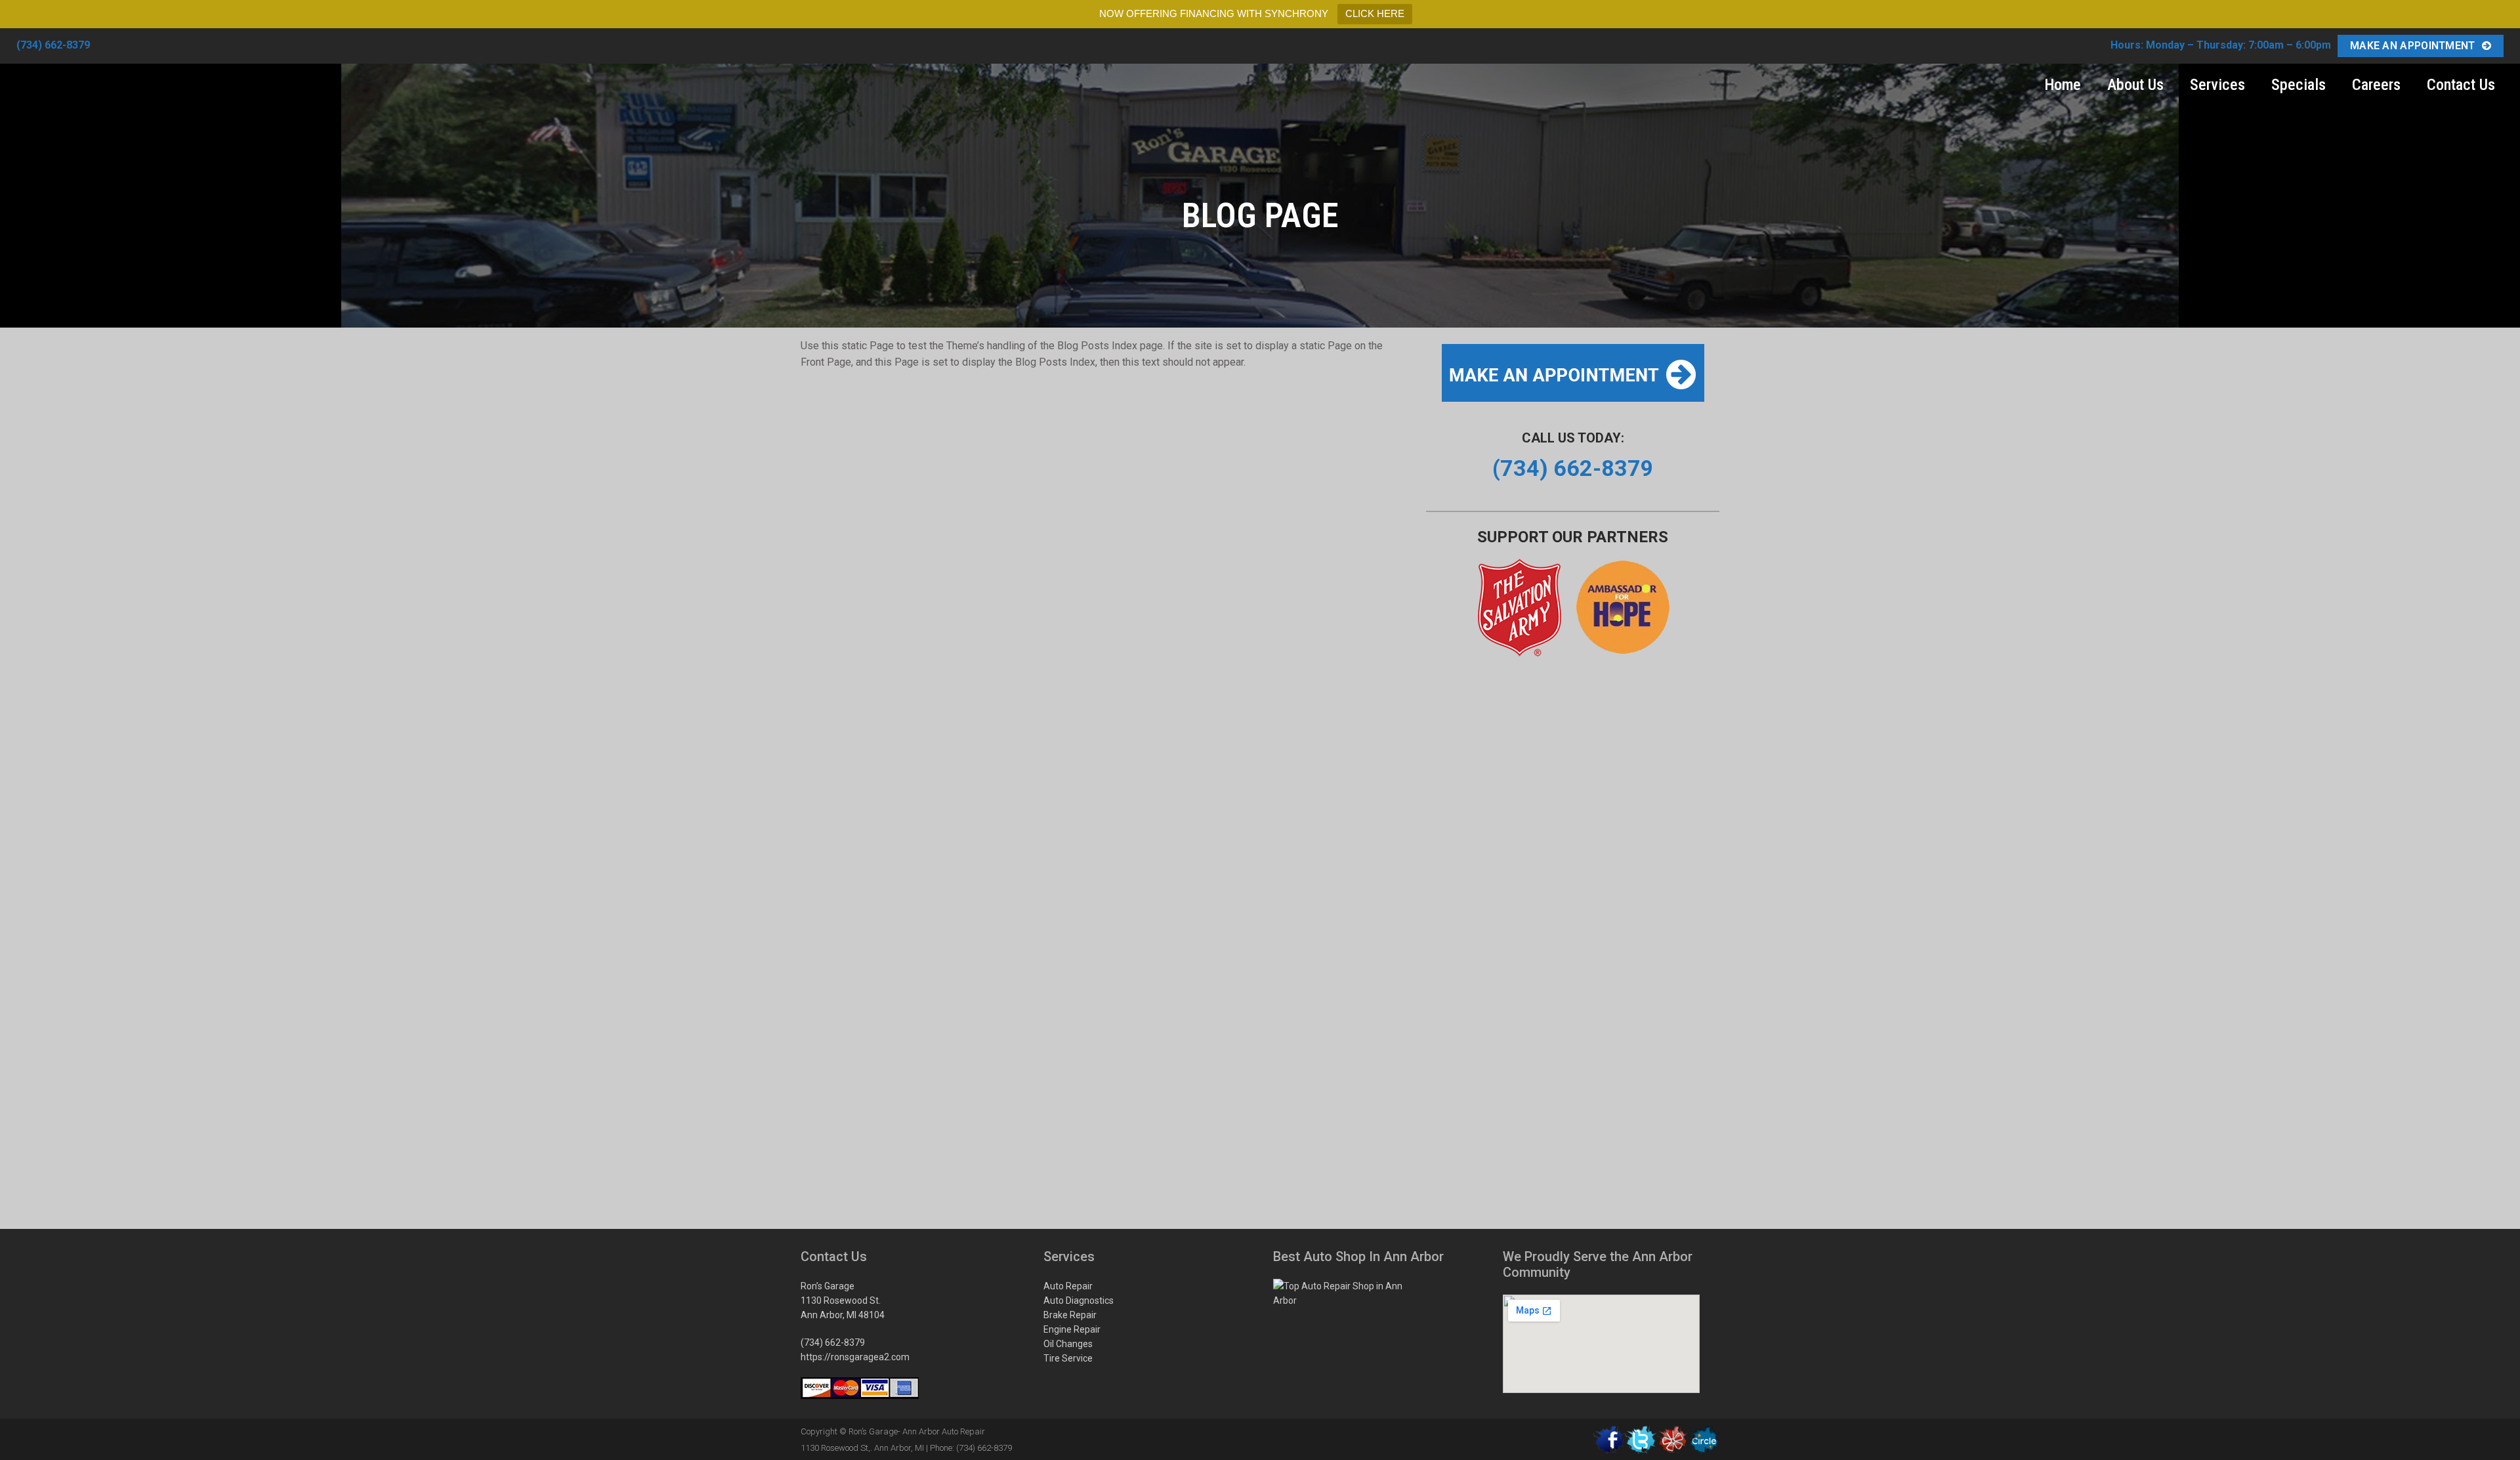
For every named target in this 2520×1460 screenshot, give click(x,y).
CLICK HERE (1375, 13)
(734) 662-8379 (53, 45)
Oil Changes (1068, 1344)
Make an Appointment (2413, 46)
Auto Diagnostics (1079, 1300)
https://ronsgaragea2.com (855, 1357)
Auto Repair (1068, 1286)
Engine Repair (1072, 1329)
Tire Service (1068, 1358)
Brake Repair (1070, 1315)
